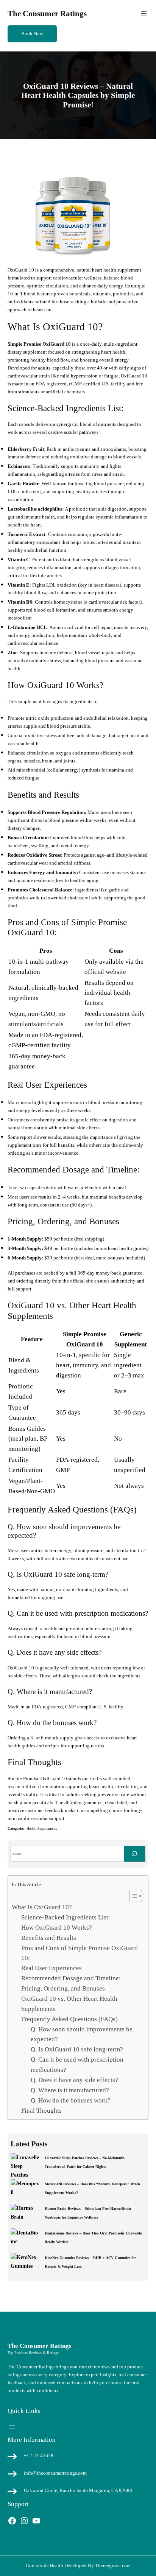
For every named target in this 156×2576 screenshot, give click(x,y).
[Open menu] (144, 14)
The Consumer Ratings (47, 14)
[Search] (135, 1854)
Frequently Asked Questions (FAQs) (69, 2019)
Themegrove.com (113, 2566)
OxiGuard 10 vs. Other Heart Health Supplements (69, 2004)
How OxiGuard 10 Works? (57, 1928)
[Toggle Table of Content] (132, 1896)
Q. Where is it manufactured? (70, 2090)
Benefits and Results (49, 1938)
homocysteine (68, 602)
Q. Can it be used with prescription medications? (77, 2065)
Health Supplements (42, 1828)
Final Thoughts (41, 2111)
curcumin (77, 534)
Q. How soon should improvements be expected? (82, 2034)
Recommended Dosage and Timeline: (71, 1978)
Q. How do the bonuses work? (71, 2100)
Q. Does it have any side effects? (74, 2080)
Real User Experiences (51, 1968)
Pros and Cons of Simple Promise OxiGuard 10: (80, 1953)
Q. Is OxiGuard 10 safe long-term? (77, 2049)
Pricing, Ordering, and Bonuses (63, 1988)
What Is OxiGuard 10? (42, 1907)
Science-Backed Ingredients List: (66, 1917)
